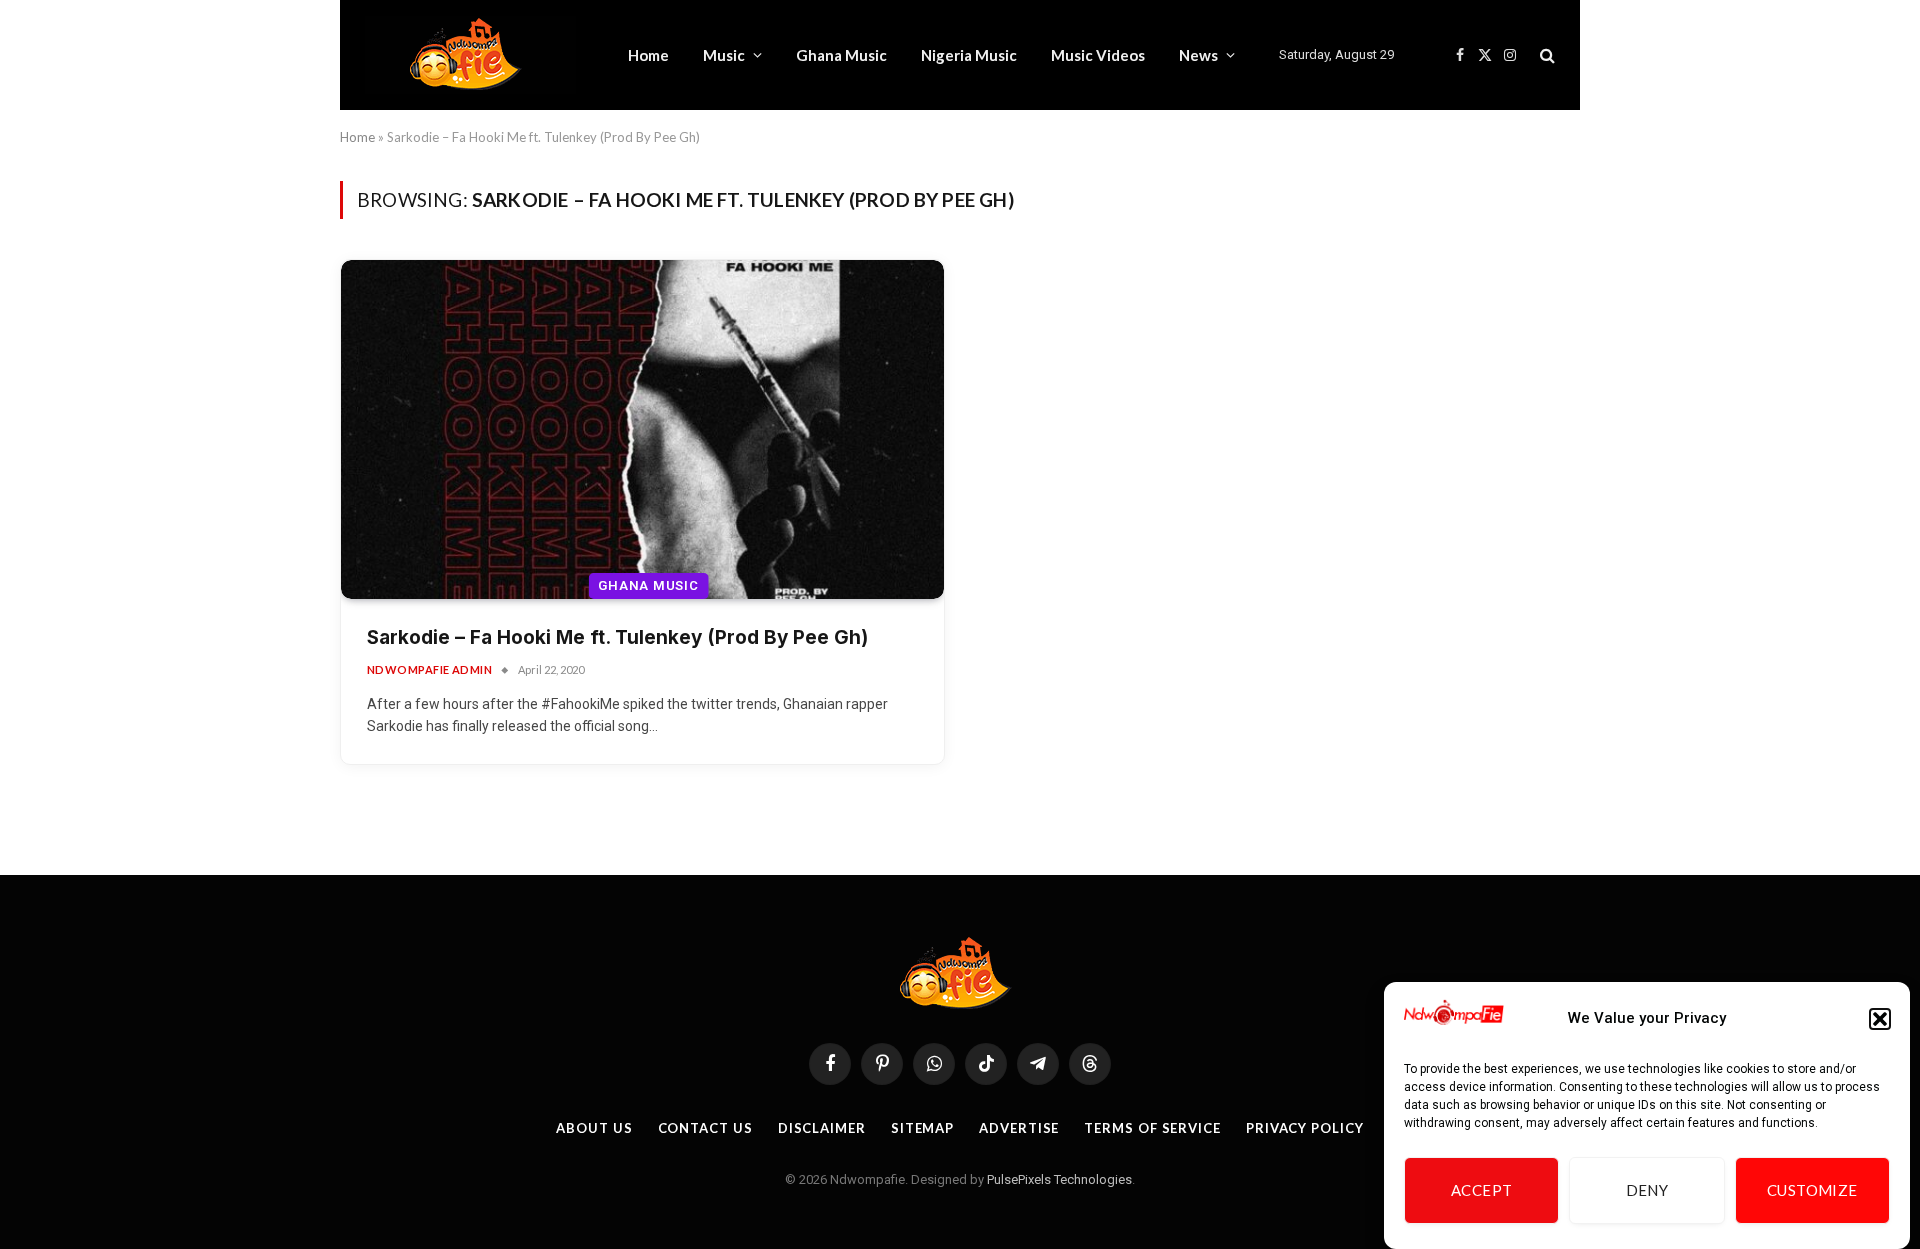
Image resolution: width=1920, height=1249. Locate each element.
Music (724, 55)
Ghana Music (841, 55)
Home (648, 55)
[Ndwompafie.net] (470, 55)
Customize (1812, 1191)
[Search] (1545, 55)
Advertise (1019, 1128)
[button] (1880, 1019)
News (1198, 55)
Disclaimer (822, 1128)
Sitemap (922, 1128)
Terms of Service (1152, 1128)
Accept (1482, 1191)
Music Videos (1098, 55)
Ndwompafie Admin (429, 669)
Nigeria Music (969, 55)
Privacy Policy (1305, 1128)
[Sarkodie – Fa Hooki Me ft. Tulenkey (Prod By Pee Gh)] (642, 429)
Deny (1647, 1191)
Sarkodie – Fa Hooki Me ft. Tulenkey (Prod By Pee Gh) (617, 637)
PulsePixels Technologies (1059, 1179)
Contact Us (705, 1128)
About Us (594, 1128)
